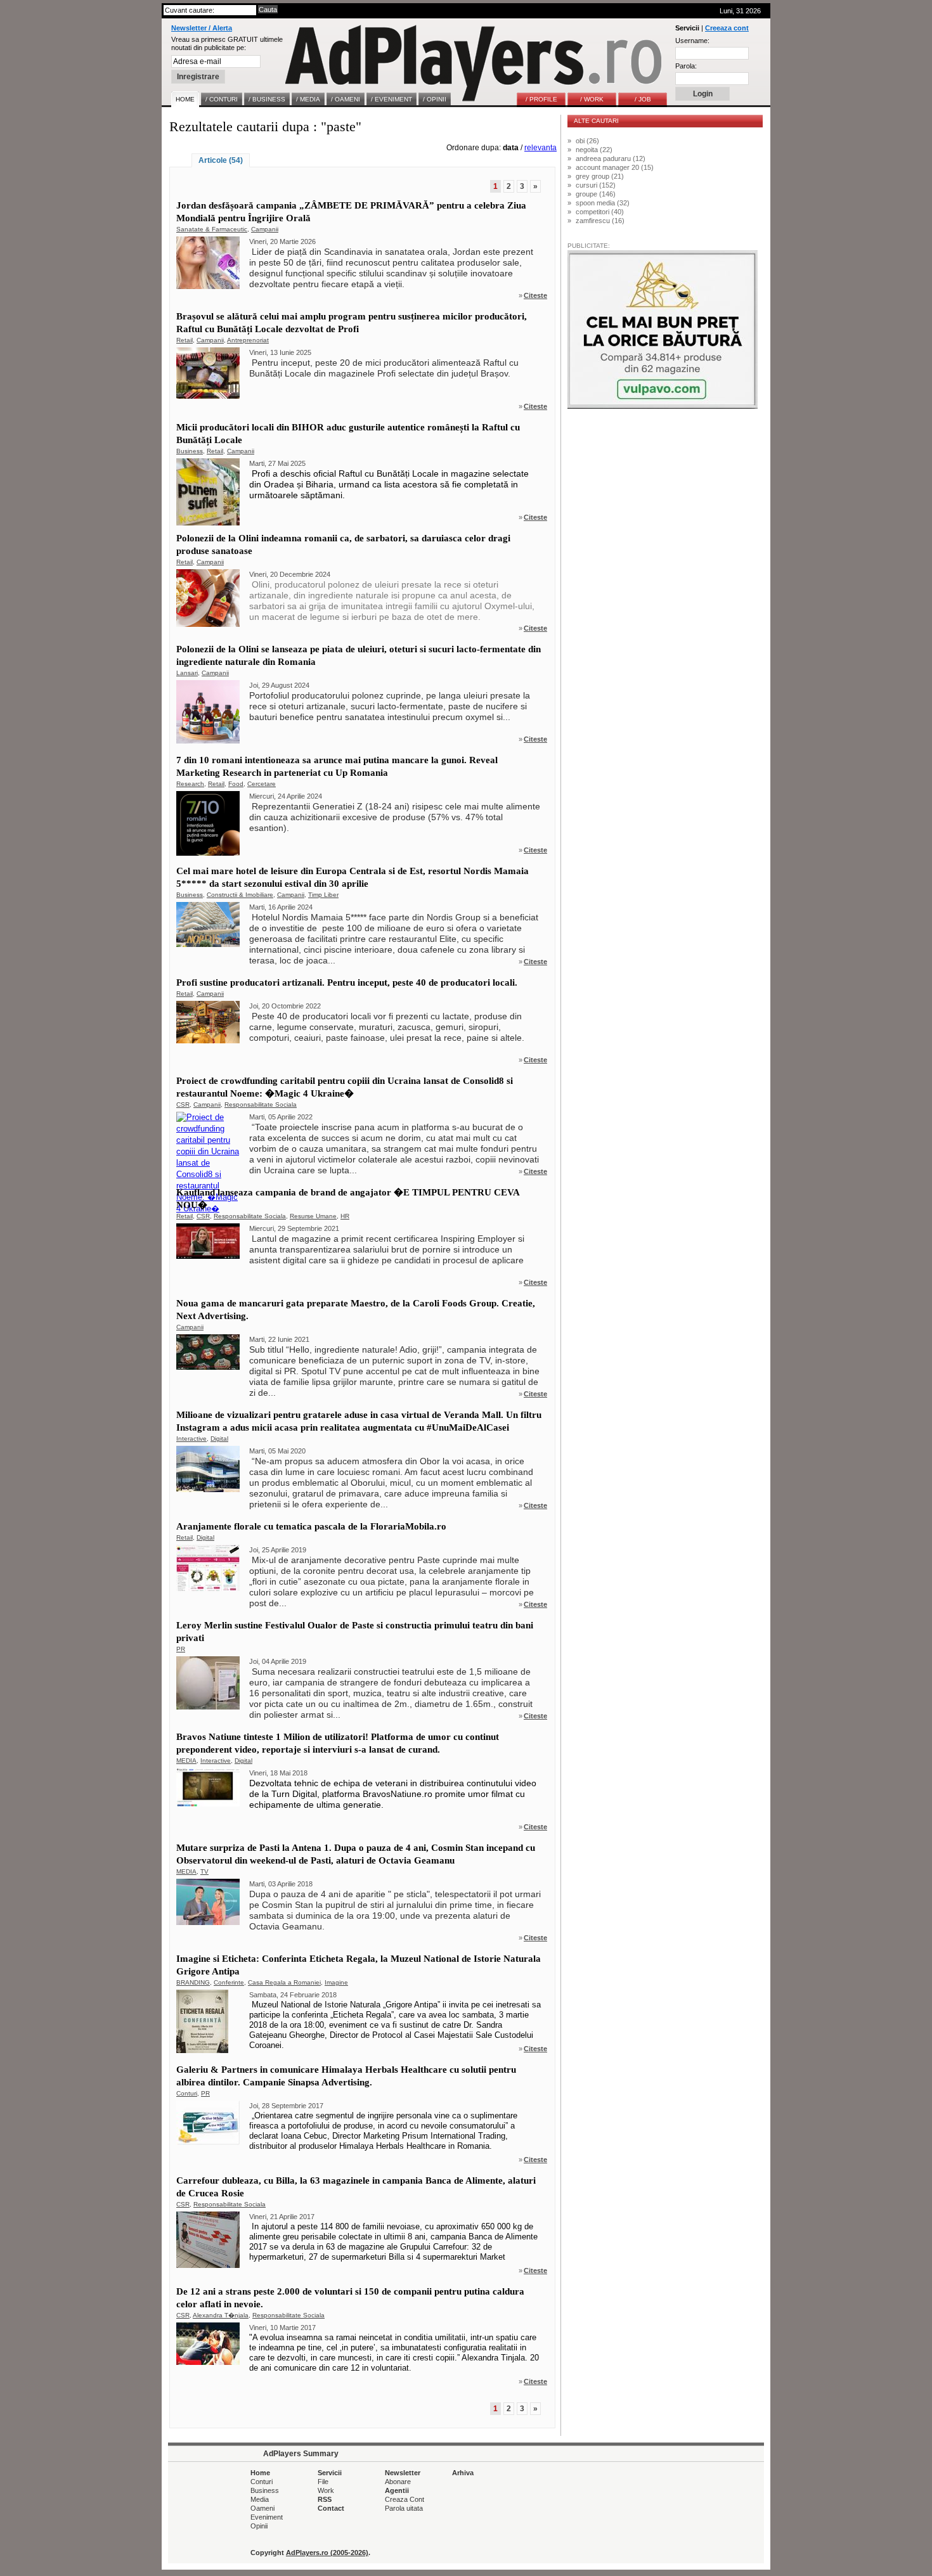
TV (204, 1871)
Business (190, 451)
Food (236, 784)
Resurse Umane (313, 1216)
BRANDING (193, 1982)
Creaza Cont (405, 2499)
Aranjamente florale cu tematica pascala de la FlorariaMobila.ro (311, 1526)
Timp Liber (323, 895)
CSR (183, 1104)
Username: (692, 41)
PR (181, 1649)
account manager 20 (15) (615, 167)
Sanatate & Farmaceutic (212, 229)
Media (260, 2499)
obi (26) (587, 141)
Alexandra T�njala (221, 2315)
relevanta (540, 148)
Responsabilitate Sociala (261, 1104)
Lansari (187, 673)
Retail (184, 340)
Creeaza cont (727, 28)
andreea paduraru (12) (611, 158)
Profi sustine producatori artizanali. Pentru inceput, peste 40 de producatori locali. (347, 982)
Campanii (265, 229)
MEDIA (186, 1761)
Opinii (259, 2526)
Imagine (336, 1982)
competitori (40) (600, 212)
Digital (219, 1439)
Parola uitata (404, 2508)
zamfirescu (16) (600, 221)
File (323, 2482)
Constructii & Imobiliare (240, 895)
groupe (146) (596, 194)
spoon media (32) (603, 203)
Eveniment (267, 2517)
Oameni (262, 2508)
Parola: (686, 66)
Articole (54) (221, 160)
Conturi (187, 2093)
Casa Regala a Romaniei (284, 1982)
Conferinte (229, 1982)
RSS (325, 2499)
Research (190, 784)
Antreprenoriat (248, 340)
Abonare (398, 2482)
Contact (331, 2508)
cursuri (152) (596, 185)
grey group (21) (600, 176)
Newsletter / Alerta (202, 28)
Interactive (191, 1439)
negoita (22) (594, 150)
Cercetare (262, 784)
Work (326, 2490)
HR (345, 1216)
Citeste (535, 295)
